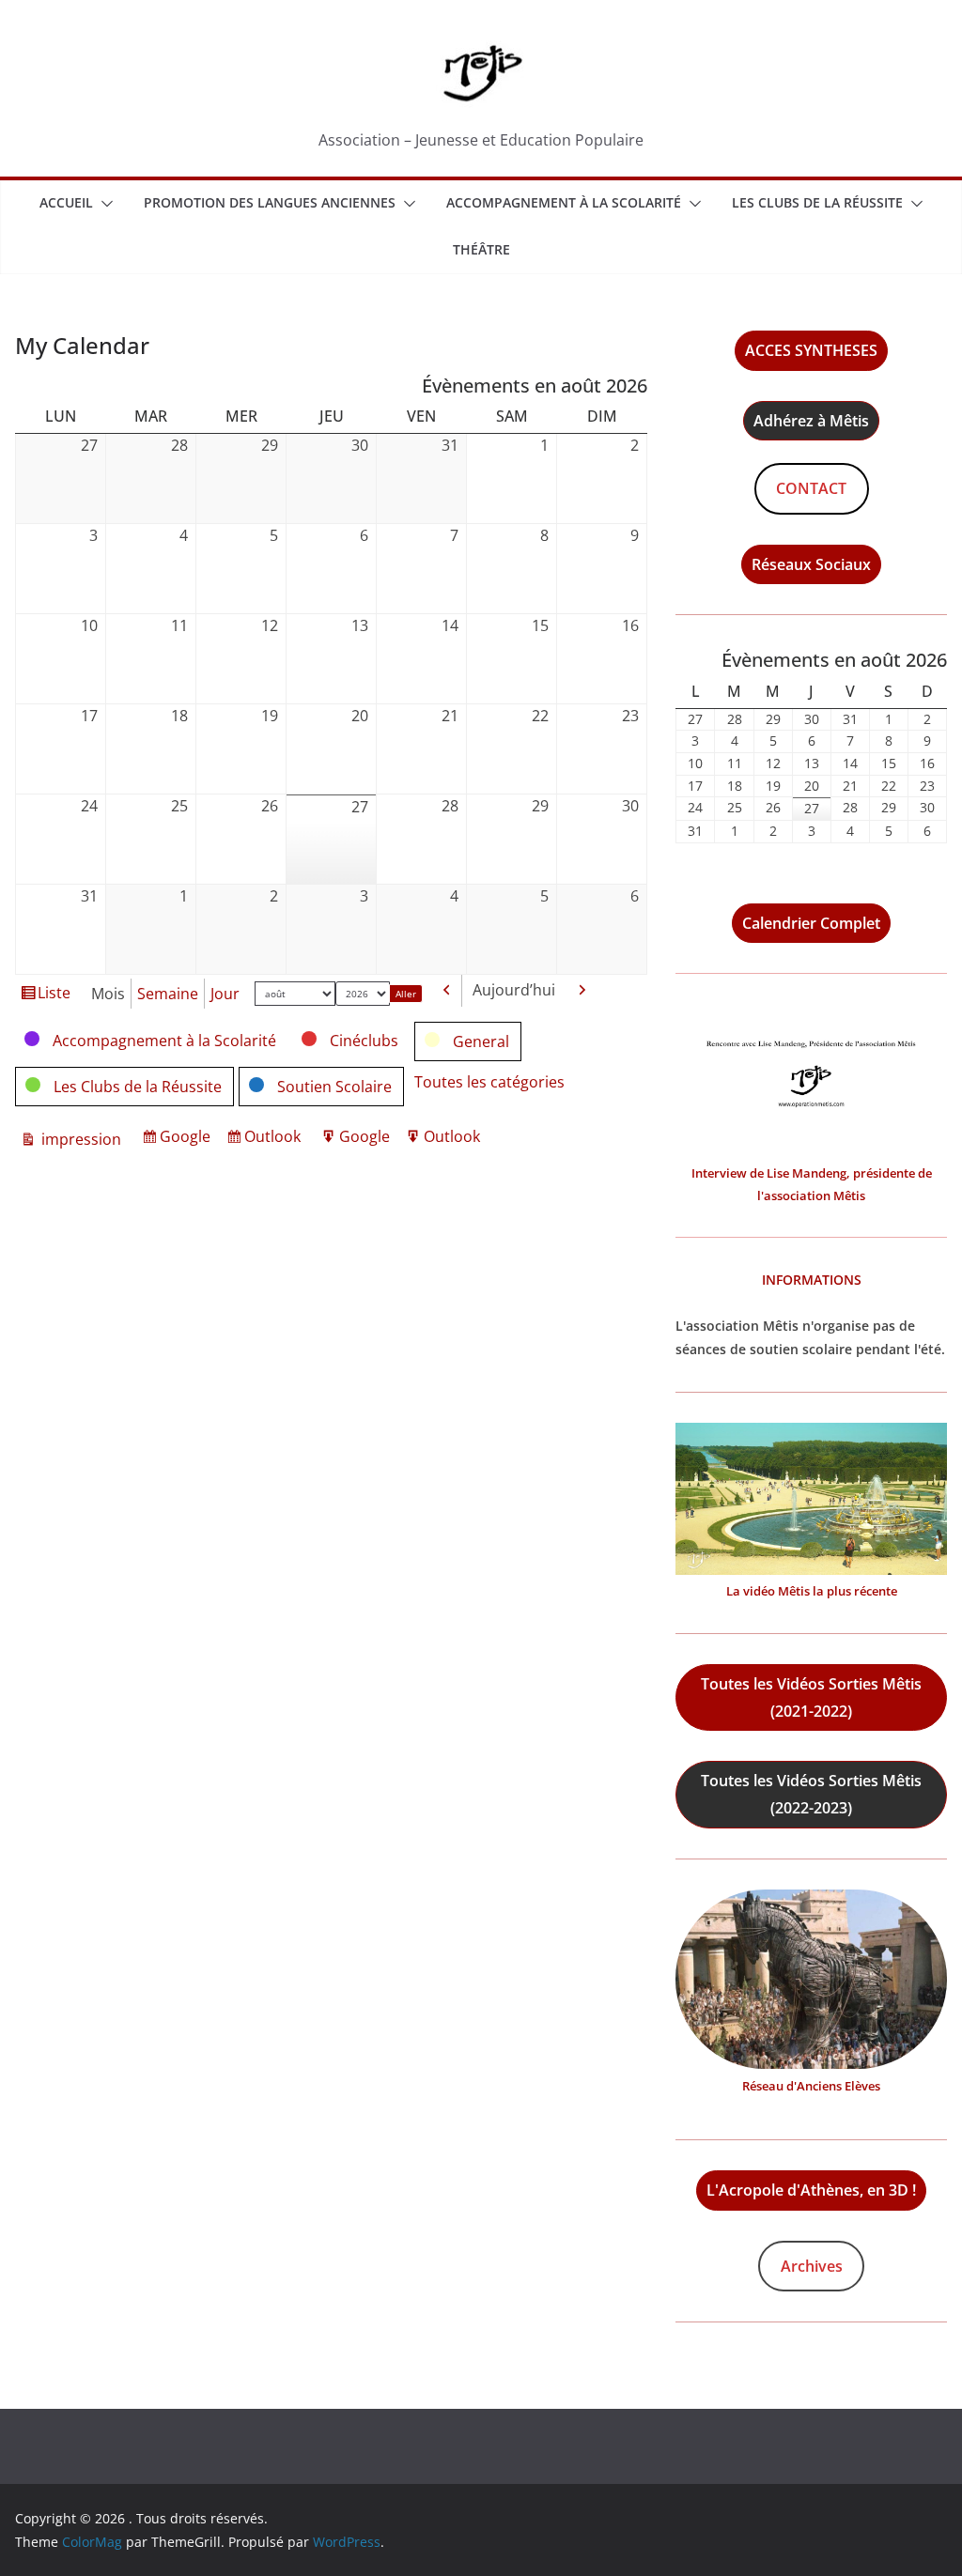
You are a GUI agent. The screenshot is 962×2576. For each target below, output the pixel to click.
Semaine (168, 994)
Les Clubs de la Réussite (817, 202)
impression (79, 1141)
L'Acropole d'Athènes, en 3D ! (811, 2190)
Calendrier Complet (811, 923)
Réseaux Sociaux (811, 564)
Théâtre (481, 249)
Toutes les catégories (489, 1082)
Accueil (66, 202)
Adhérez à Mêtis (811, 421)
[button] (103, 204)
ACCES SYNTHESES (811, 350)
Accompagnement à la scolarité (564, 202)
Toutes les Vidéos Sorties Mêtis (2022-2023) (811, 1794)
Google (188, 1140)
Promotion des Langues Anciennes (270, 202)
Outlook (275, 1140)
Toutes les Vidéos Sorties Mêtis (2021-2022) (811, 1697)
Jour (225, 994)
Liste (54, 996)
